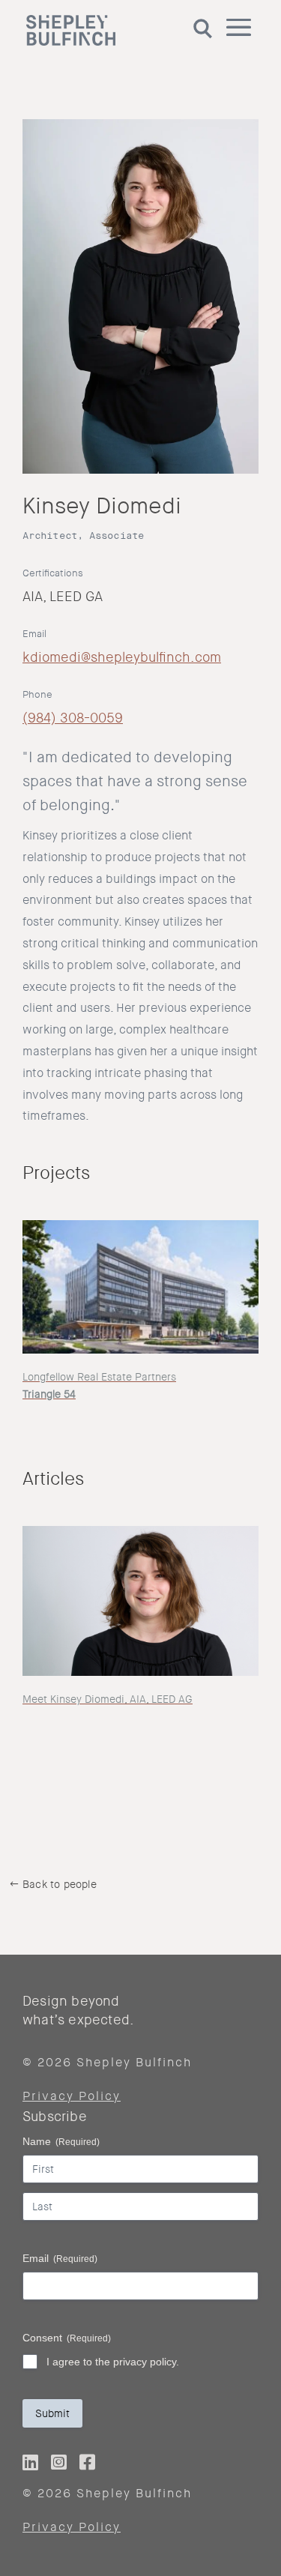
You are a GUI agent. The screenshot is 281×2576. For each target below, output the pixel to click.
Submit (52, 2413)
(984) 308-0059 (73, 718)
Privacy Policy (72, 2096)
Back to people (60, 1884)
